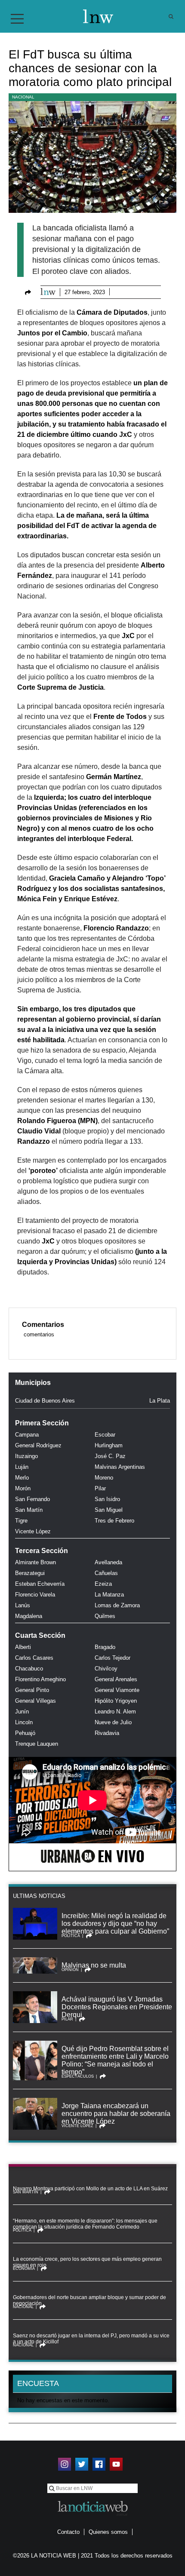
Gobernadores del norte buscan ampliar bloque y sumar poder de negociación (89, 2300)
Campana (27, 1435)
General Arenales (116, 1679)
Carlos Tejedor (113, 1658)
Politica (71, 1936)
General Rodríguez (38, 1445)
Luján (22, 1467)
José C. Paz (110, 1456)
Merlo (22, 1478)
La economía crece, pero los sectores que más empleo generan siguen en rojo (87, 2262)
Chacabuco (29, 1669)
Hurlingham (109, 1445)
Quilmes (105, 1616)
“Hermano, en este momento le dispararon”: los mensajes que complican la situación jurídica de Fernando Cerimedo (85, 2224)
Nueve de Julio (113, 1722)
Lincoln (24, 1722)
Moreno (104, 1478)
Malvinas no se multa (94, 1965)
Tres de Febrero (114, 1521)
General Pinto (32, 1690)
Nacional (23, 97)
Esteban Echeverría (40, 1584)
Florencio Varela (35, 1595)
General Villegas (35, 1701)
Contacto (68, 2532)
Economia (24, 2269)
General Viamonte (117, 1690)
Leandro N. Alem (115, 1712)
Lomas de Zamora (117, 1605)
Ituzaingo (26, 1456)
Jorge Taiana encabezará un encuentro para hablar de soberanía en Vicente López (116, 2114)
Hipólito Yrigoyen (116, 1701)
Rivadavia (107, 1733)
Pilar (100, 1488)
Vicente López (33, 1531)
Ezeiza (103, 1584)
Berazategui (30, 1573)
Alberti (23, 1647)
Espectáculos (78, 2076)
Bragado (105, 1647)
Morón (23, 1488)
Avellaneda (108, 1562)
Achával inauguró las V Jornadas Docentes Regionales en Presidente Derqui (117, 2007)
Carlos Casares (34, 1658)
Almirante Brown (35, 1562)
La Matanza (109, 1595)
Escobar (105, 1435)
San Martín (29, 1510)
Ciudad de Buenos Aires (45, 1401)
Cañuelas (106, 1573)
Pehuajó (25, 1733)
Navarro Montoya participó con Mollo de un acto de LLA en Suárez (90, 2189)
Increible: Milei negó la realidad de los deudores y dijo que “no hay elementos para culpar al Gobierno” (115, 1924)
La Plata (160, 1401)
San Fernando (32, 1499)
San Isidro (107, 1499)
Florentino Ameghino (40, 1679)
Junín (22, 1712)
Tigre (21, 1521)
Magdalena (29, 1616)
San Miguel (109, 1510)
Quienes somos (108, 2532)
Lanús (23, 1605)
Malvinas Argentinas (120, 1467)
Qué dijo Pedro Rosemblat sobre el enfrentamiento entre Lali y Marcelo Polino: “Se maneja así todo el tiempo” (115, 2060)
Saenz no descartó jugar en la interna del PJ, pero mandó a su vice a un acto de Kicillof (91, 2339)
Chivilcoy (106, 1669)
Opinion (70, 1970)
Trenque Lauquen (37, 1744)
